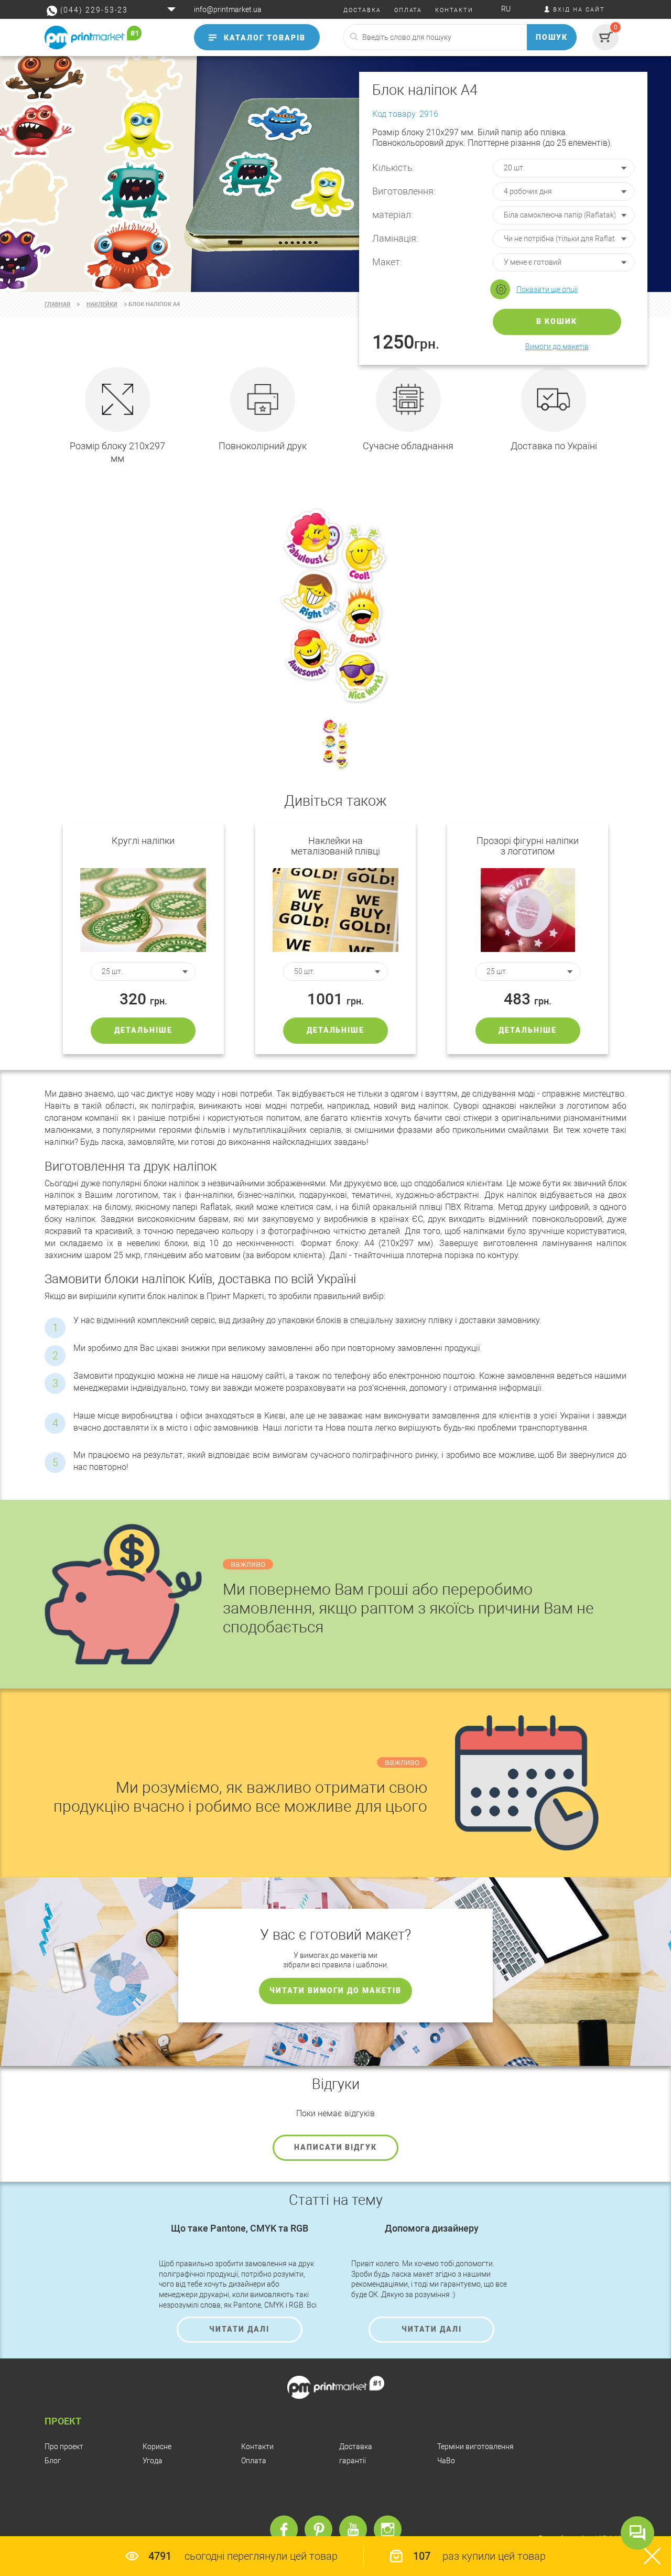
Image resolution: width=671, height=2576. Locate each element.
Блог (53, 2461)
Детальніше (143, 1030)
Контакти (257, 2447)
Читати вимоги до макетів (335, 1990)
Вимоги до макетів (557, 347)
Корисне (157, 2447)
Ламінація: (395, 238)
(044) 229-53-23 (94, 10)
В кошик (557, 321)
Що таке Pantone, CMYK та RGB (240, 2228)
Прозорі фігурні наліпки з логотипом (528, 846)
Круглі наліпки (143, 841)
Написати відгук (335, 2147)
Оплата (254, 2461)
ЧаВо (446, 2461)
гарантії (353, 2461)
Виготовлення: (404, 191)
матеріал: (393, 215)
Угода (153, 2461)
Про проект (64, 2447)
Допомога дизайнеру (432, 2228)
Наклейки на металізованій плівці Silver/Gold (335, 846)
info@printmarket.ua (228, 9)
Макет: (387, 262)
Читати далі (239, 2329)
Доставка (356, 2447)
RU (506, 9)
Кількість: (393, 167)
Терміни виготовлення (475, 2447)
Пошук (552, 37)
